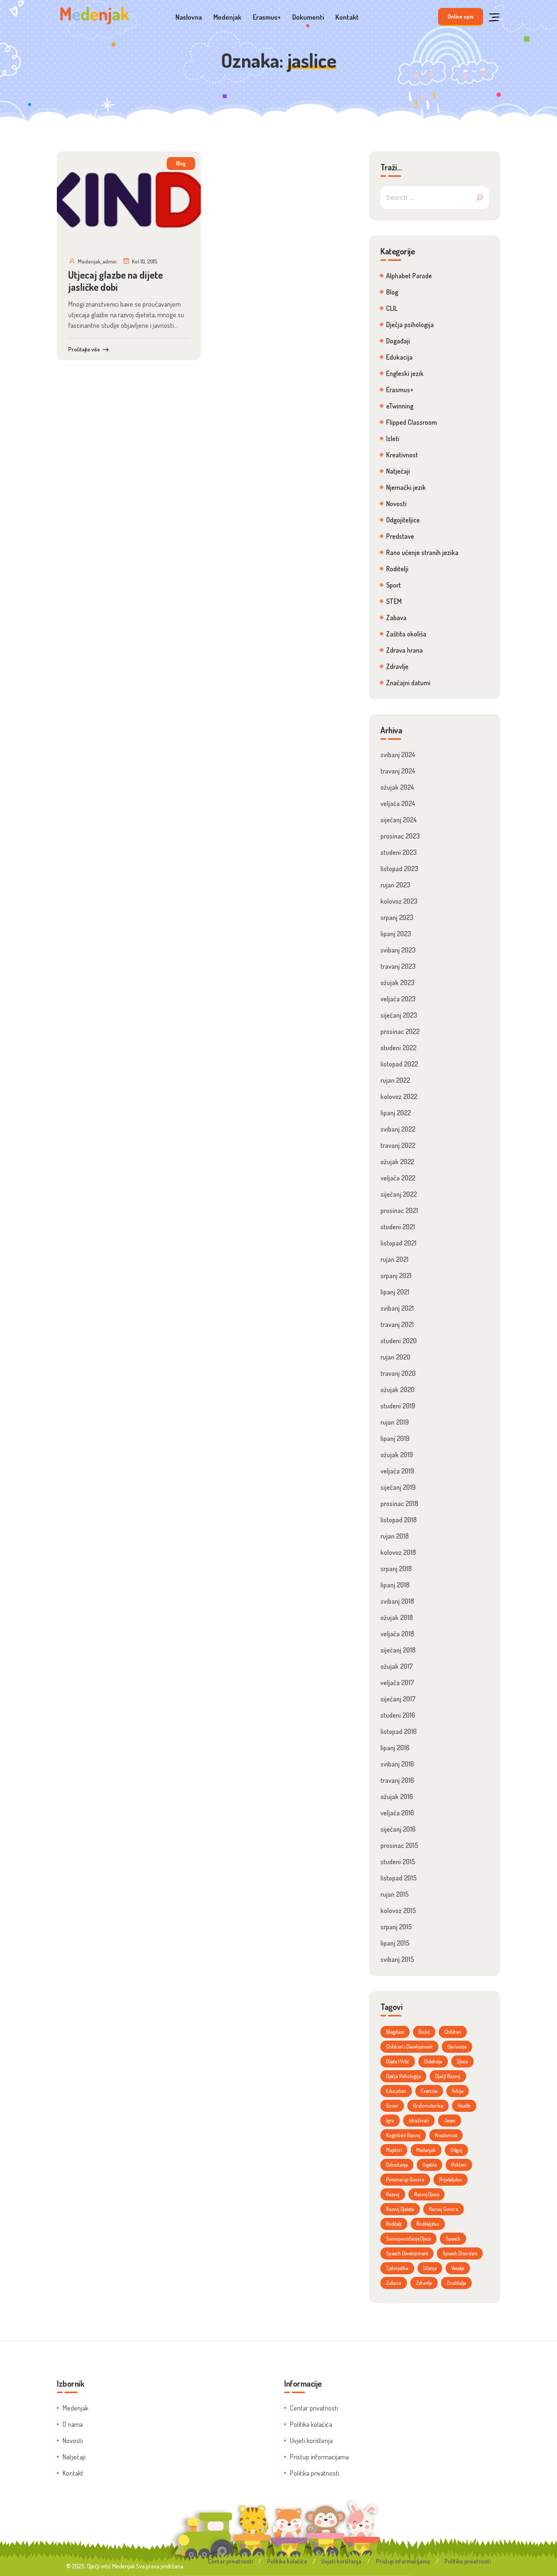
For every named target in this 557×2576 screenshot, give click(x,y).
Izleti (393, 438)
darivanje (457, 2047)
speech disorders (460, 2253)
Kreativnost (402, 455)
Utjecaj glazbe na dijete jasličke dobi (116, 281)
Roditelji (397, 569)
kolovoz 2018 (398, 1552)
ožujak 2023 (397, 982)
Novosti (396, 504)
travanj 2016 (397, 1780)
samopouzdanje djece (408, 2238)
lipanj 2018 (395, 1585)
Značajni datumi (408, 683)
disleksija (433, 2061)
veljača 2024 (398, 803)
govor (392, 2106)
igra (390, 2120)
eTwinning (400, 406)
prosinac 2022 (400, 1031)
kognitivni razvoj (403, 2135)
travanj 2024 (398, 771)
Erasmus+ (267, 17)
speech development (407, 2253)
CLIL (392, 308)
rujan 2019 (395, 1422)
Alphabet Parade (409, 276)
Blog (181, 163)
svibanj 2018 (397, 1601)
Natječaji (398, 471)
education (396, 2091)
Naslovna (189, 17)
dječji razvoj (448, 2076)
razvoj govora (443, 2209)
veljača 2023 (398, 999)
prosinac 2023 (400, 836)
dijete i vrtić (398, 2061)
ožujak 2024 (397, 787)
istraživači (419, 2120)
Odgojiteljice (403, 520)
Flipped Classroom (411, 422)
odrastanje (397, 2165)
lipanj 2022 (396, 1113)
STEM (394, 601)
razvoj (393, 2194)
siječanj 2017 (398, 1699)
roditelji (394, 2224)
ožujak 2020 (397, 1389)
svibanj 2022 (398, 1129)
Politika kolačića (311, 2424)
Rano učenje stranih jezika (422, 552)
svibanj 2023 (398, 950)
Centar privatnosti (314, 2408)
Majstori (394, 2150)
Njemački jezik (406, 487)
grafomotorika (428, 2106)
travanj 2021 (397, 1324)
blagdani (395, 2032)
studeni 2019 (398, 1406)
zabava (394, 2283)
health (464, 2106)
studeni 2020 (399, 1341)
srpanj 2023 (397, 917)
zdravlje (424, 2283)
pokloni (459, 2165)
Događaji (398, 341)
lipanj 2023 (396, 934)
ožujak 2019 (397, 1455)
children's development (409, 2047)
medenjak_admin (97, 261)
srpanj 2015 (396, 1927)
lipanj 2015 (395, 1943)
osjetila (429, 2165)
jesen (450, 2120)
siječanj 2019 (398, 1487)
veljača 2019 (397, 1471)
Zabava (396, 617)
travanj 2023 (398, 966)
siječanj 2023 (399, 1015)
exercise (429, 2091)
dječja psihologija (403, 2076)
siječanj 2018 (398, 1650)
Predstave (400, 536)
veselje (458, 2268)
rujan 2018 (395, 1536)
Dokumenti (308, 17)
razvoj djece (427, 2194)
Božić (424, 2032)
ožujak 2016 (397, 1796)
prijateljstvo (451, 2179)
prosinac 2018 (399, 1503)
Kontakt (347, 17)
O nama (73, 2424)
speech (453, 2238)
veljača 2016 (397, 1813)
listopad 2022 (399, 1064)
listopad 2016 (399, 1731)
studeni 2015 (398, 1862)
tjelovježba (397, 2268)
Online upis (461, 16)
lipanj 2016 (395, 1748)
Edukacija (399, 357)
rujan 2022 (395, 1080)
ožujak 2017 (397, 1666)
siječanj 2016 (398, 1829)
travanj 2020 (398, 1373)
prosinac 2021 (399, 1210)
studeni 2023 (399, 852)
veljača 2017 (397, 1683)
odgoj (456, 2150)
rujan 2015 (395, 1894)
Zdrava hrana (404, 650)
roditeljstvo (428, 2224)
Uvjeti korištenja (311, 2440)
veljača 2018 (397, 1634)
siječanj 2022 (399, 1194)
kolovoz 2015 (398, 1910)
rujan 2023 (395, 885)
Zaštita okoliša (406, 634)
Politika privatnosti (314, 2473)
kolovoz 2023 (399, 901)
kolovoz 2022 (399, 1096)
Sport (393, 585)
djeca (462, 2061)
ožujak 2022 (397, 1162)
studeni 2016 (398, 1715)
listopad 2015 (399, 1878)
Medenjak (227, 17)
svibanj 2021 (397, 1308)
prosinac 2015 (399, 1845)
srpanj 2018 (396, 1569)
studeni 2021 (398, 1227)
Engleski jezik (405, 373)
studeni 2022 (398, 1048)
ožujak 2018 (397, 1617)
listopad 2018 (399, 1520)
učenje (430, 2268)
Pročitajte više (84, 349)
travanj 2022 (398, 1145)
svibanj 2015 (397, 1959)
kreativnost (446, 2135)
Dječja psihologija (410, 324)
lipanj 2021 (395, 1292)
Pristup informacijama (319, 2457)
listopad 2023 (399, 869)
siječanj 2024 (399, 820)
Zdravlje (397, 666)
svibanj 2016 (397, 1764)
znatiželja (456, 2283)
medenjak (426, 2150)
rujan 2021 (394, 1259)
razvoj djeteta (400, 2209)
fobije (458, 2091)
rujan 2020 (395, 1357)
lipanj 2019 (395, 1438)
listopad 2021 (398, 1243)
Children (453, 2032)
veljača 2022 (398, 1178)
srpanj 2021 (396, 1276)
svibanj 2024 (398, 755)
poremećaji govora (405, 2179)
